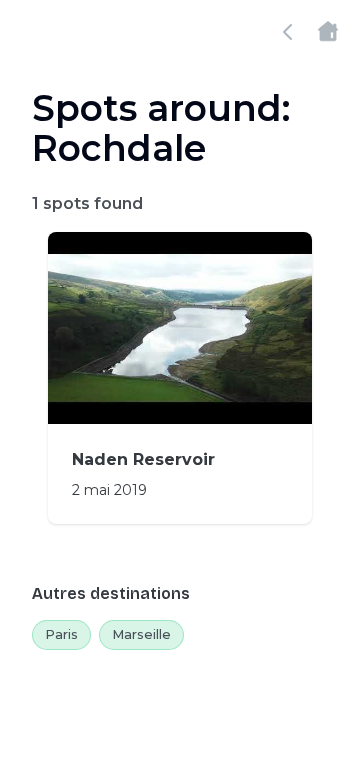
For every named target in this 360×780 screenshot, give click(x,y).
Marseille (141, 634)
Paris (61, 634)
